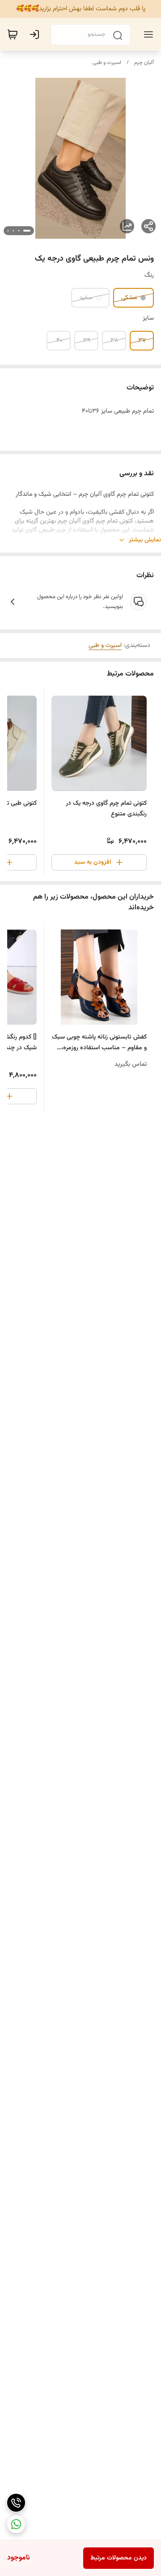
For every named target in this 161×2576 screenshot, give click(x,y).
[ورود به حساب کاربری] (36, 34)
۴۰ (59, 341)
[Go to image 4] (8, 231)
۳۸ (114, 341)
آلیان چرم (144, 63)
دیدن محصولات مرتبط (119, 2558)
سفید (86, 298)
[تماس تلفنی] (16, 2503)
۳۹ (87, 341)
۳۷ (142, 341)
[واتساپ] (16, 2524)
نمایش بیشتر (145, 540)
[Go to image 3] (13, 231)
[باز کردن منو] (147, 34)
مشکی (129, 298)
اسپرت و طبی (107, 63)
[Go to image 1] (27, 231)
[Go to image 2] (19, 231)
